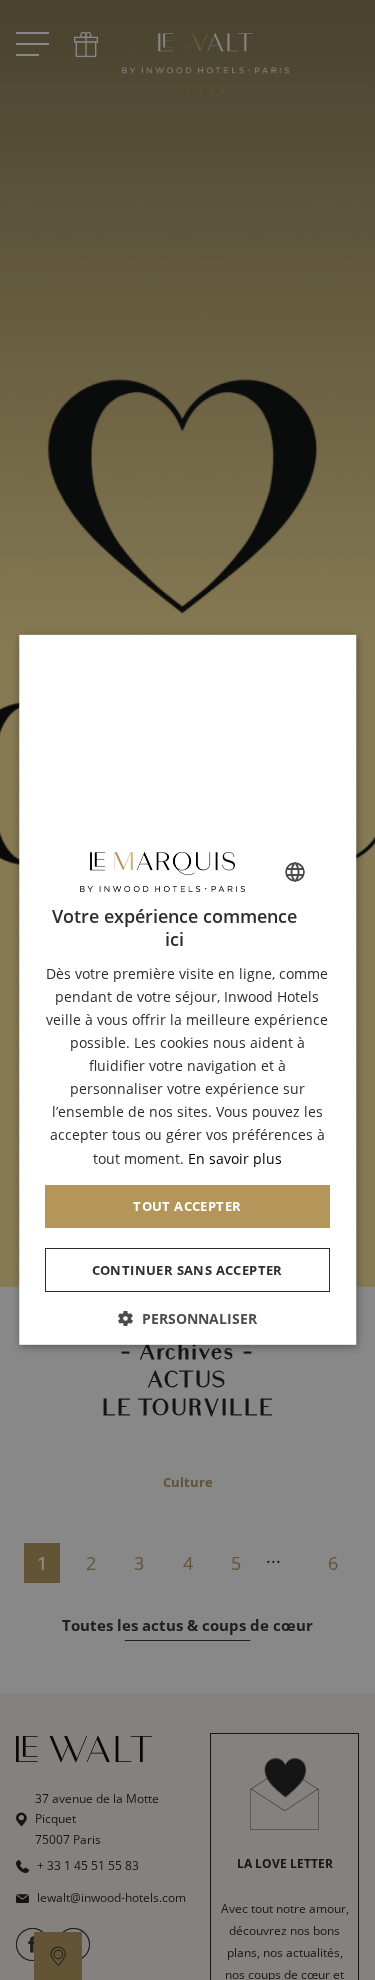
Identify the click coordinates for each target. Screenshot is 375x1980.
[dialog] (188, 990)
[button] (188, 1318)
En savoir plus (235, 1157)
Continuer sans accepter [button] (187, 1269)
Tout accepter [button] (187, 1205)
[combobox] (295, 872)
